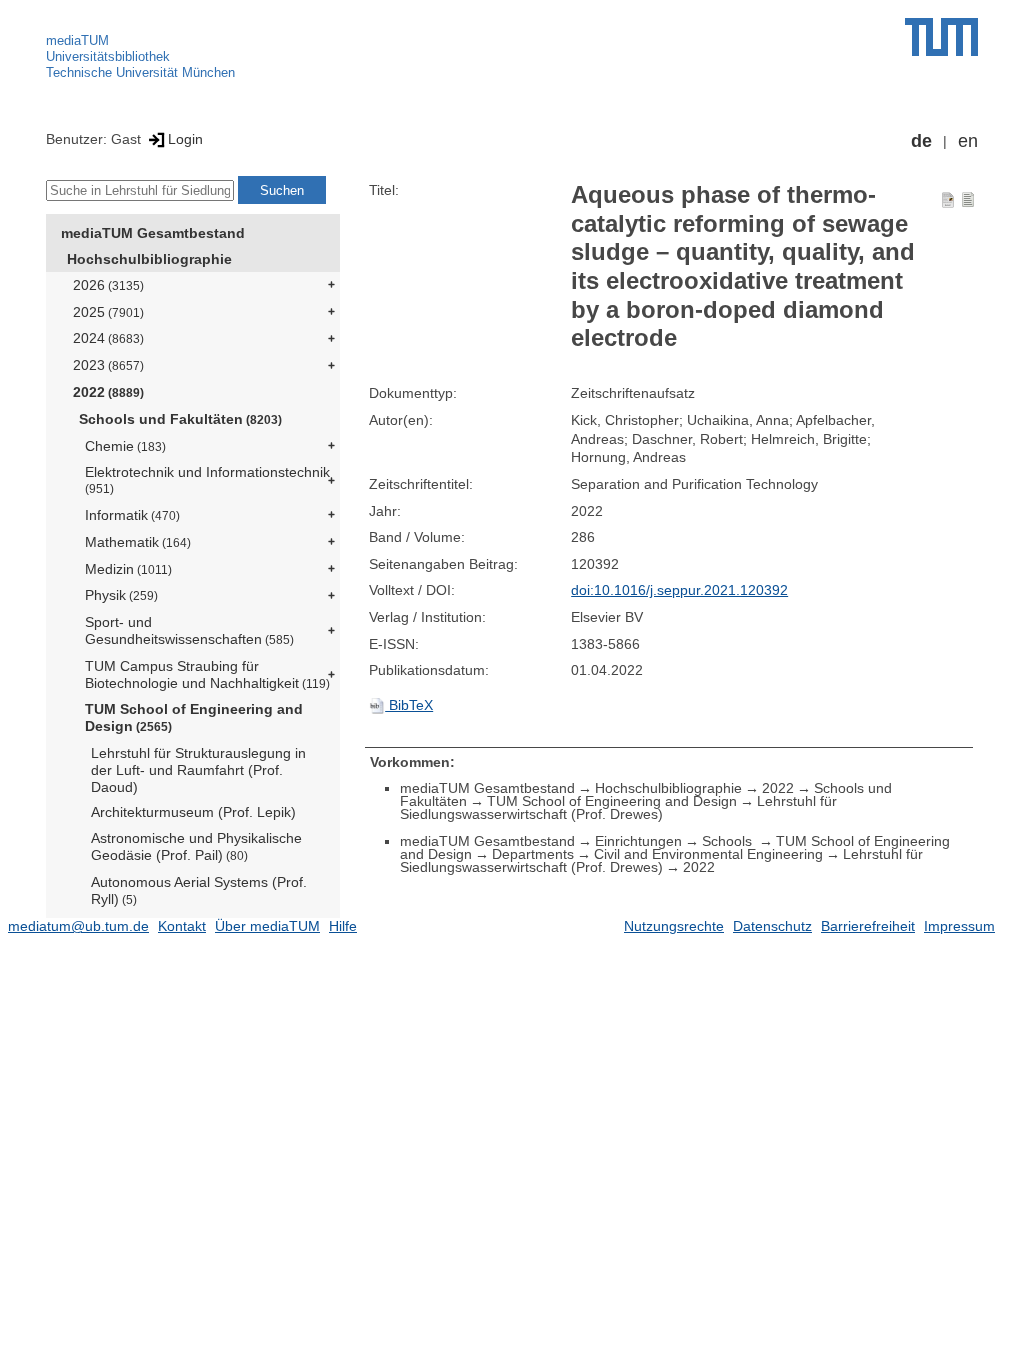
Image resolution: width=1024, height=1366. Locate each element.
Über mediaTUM (267, 926)
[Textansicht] (968, 199)
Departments (533, 854)
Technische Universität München (140, 72)
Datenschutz (772, 926)
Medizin (128, 569)
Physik (121, 595)
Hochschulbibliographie (149, 259)
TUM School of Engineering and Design (194, 717)
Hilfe (343, 926)
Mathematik (138, 542)
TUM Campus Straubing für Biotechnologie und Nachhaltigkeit (207, 674)
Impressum (959, 926)
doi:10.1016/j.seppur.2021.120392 (679, 590)
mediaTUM (77, 40)
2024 (108, 338)
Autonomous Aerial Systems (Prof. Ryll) (199, 890)
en (968, 141)
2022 (108, 392)
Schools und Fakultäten (180, 419)
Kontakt (182, 926)
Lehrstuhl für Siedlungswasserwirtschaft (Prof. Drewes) (618, 807)
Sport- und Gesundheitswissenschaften (189, 630)
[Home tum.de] (941, 37)
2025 (108, 312)
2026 (108, 285)
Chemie (125, 446)
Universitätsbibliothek (108, 56)
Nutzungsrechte (674, 926)
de (921, 141)
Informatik (132, 515)
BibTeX (409, 705)
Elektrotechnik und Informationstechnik (207, 479)
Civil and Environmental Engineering (708, 854)
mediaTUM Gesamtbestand (153, 233)
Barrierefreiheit (868, 926)
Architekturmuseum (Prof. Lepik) (193, 812)
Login (185, 139)
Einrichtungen (638, 841)
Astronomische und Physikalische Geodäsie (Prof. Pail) (196, 846)
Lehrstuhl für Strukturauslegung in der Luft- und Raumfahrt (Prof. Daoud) (198, 770)
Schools (729, 841)
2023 (108, 365)
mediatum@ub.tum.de (78, 926)
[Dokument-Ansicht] (948, 199)
